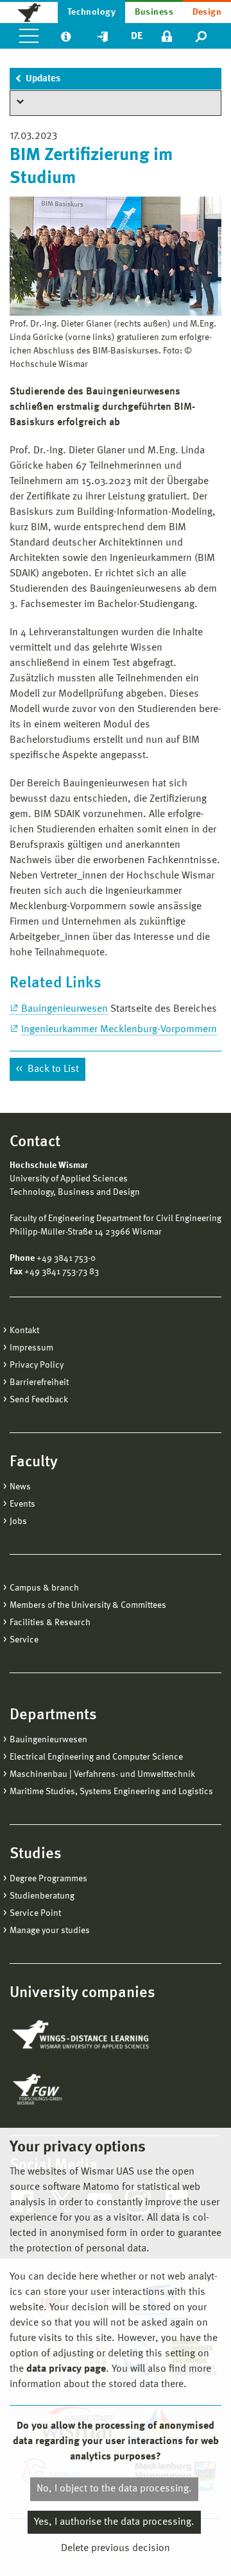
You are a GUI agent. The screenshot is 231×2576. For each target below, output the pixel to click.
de (137, 36)
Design (207, 12)
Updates (43, 79)
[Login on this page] (167, 36)
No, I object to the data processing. (114, 2489)
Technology (92, 12)
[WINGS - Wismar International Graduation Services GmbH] (82, 2036)
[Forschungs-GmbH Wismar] (67, 2089)
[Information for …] (66, 36)
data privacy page (66, 2369)
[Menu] (29, 36)
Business (154, 12)
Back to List (52, 1069)
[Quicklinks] (103, 36)
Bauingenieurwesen (64, 1009)
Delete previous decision (116, 2548)
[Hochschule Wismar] (29, 12)
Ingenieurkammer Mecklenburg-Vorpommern (119, 1030)
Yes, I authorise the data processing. (114, 2522)
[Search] (202, 36)
